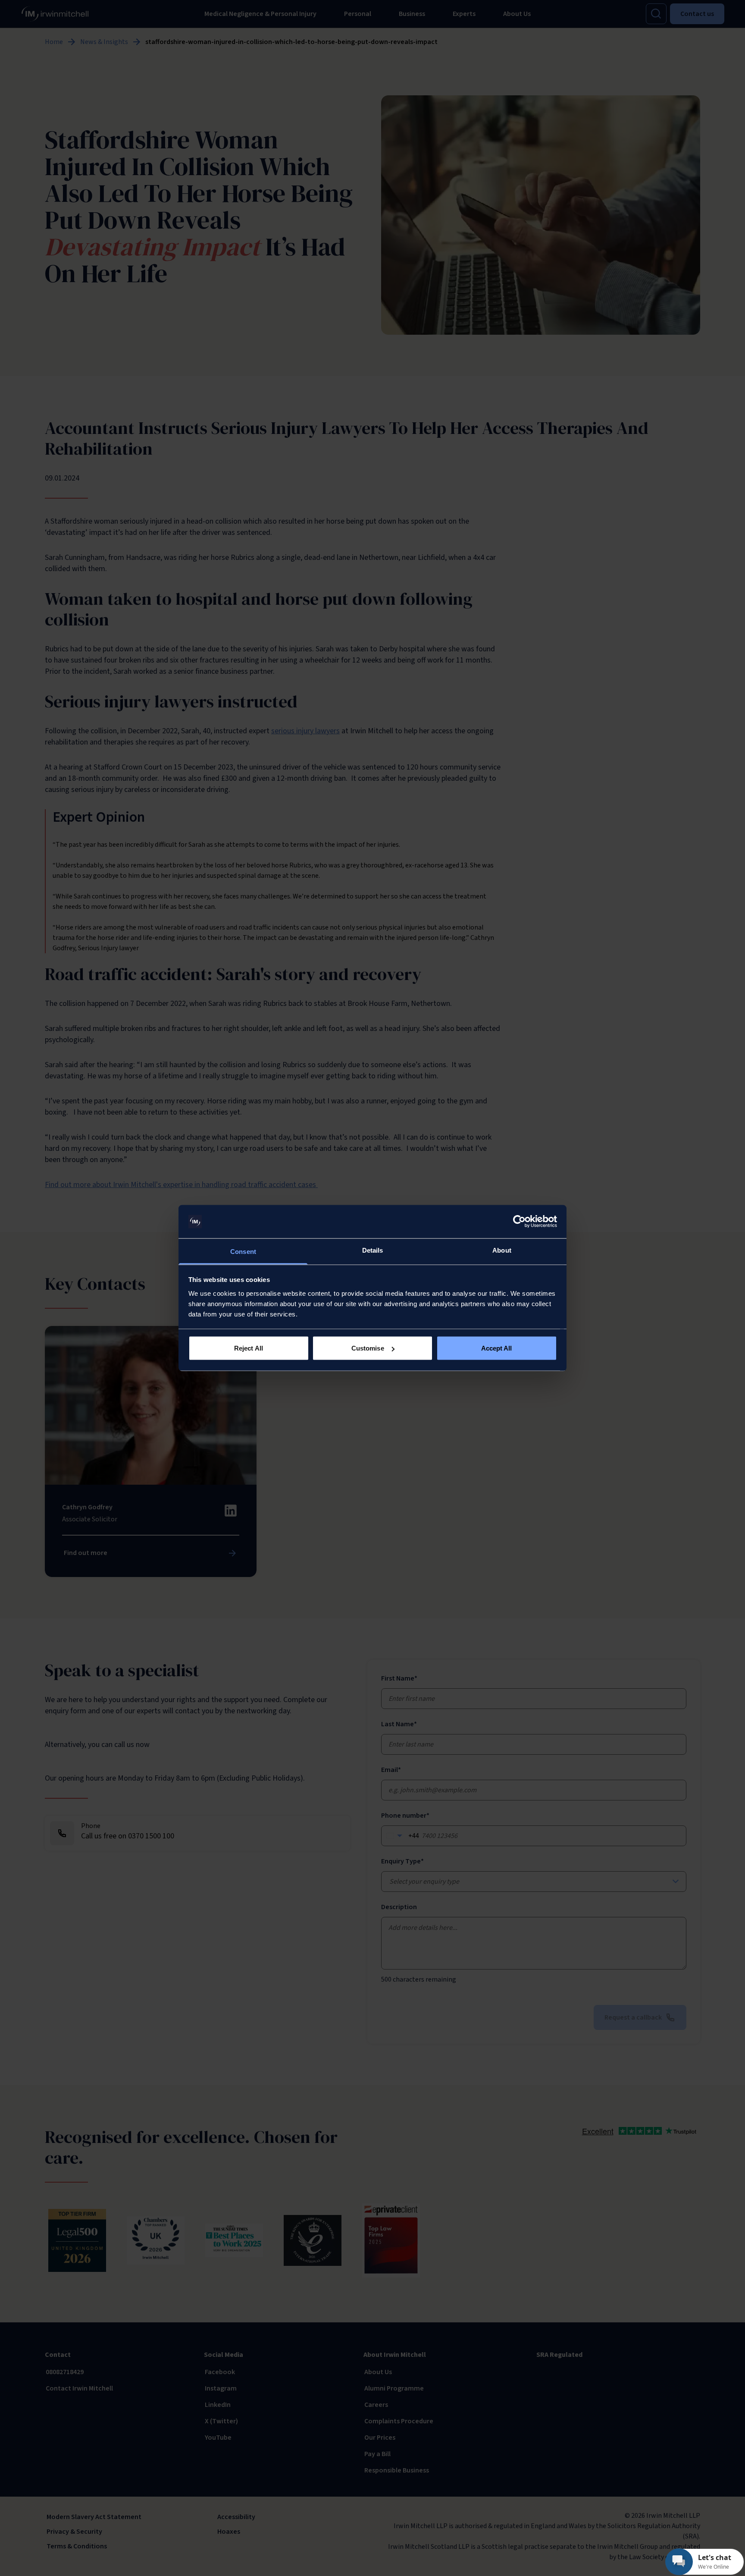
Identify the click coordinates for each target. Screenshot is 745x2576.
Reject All (249, 1348)
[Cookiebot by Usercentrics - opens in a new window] (519, 1222)
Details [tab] (373, 1250)
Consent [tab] (243, 1251)
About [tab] (502, 1250)
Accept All (497, 1348)
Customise (368, 1348)
